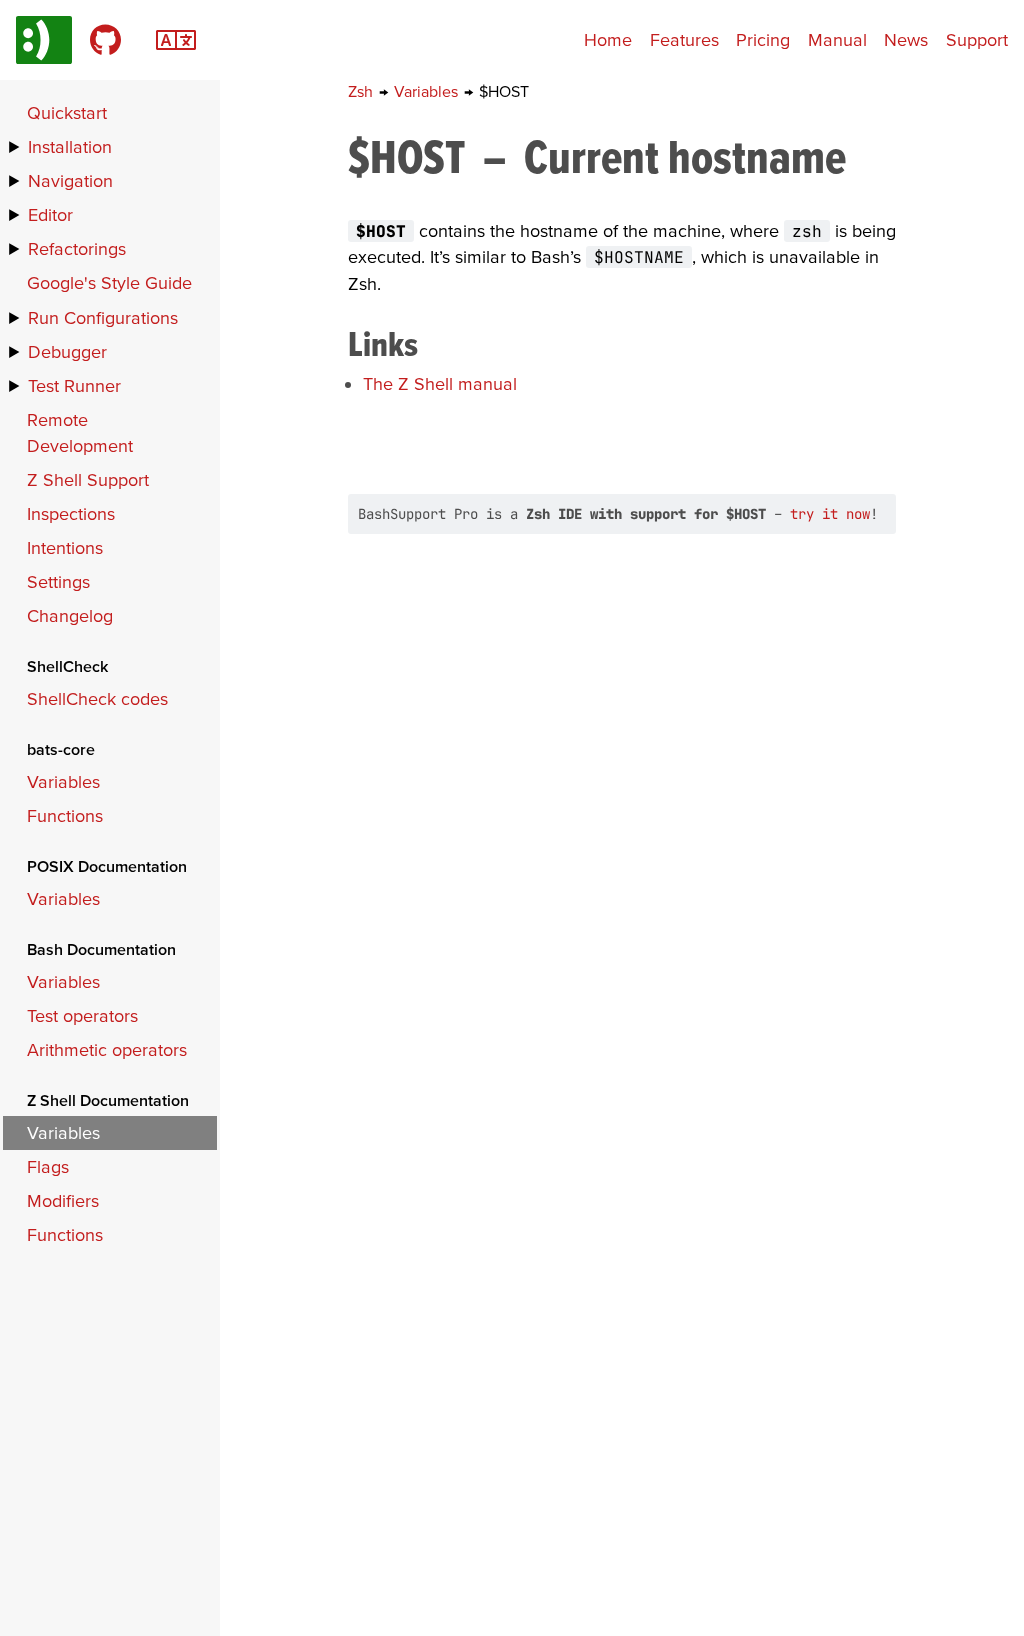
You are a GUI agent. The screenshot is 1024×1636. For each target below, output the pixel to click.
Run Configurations (103, 317)
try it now (830, 514)
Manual (837, 39)
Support (977, 39)
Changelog (70, 615)
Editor (50, 214)
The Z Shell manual (440, 383)
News (906, 39)
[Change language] (176, 37)
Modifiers (63, 1200)
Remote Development (80, 432)
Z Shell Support (88, 479)
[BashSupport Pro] (44, 40)
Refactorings (77, 248)
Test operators (82, 1015)
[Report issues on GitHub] (105, 40)
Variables (428, 91)
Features (684, 39)
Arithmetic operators (107, 1049)
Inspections (71, 513)
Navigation (70, 180)
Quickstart (67, 112)
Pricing (763, 39)
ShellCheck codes (97, 698)
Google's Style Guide (109, 282)
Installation (70, 146)
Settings (58, 581)
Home (608, 39)
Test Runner (74, 385)
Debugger (67, 351)
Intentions (65, 547)
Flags (48, 1166)
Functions (65, 815)
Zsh (362, 91)
